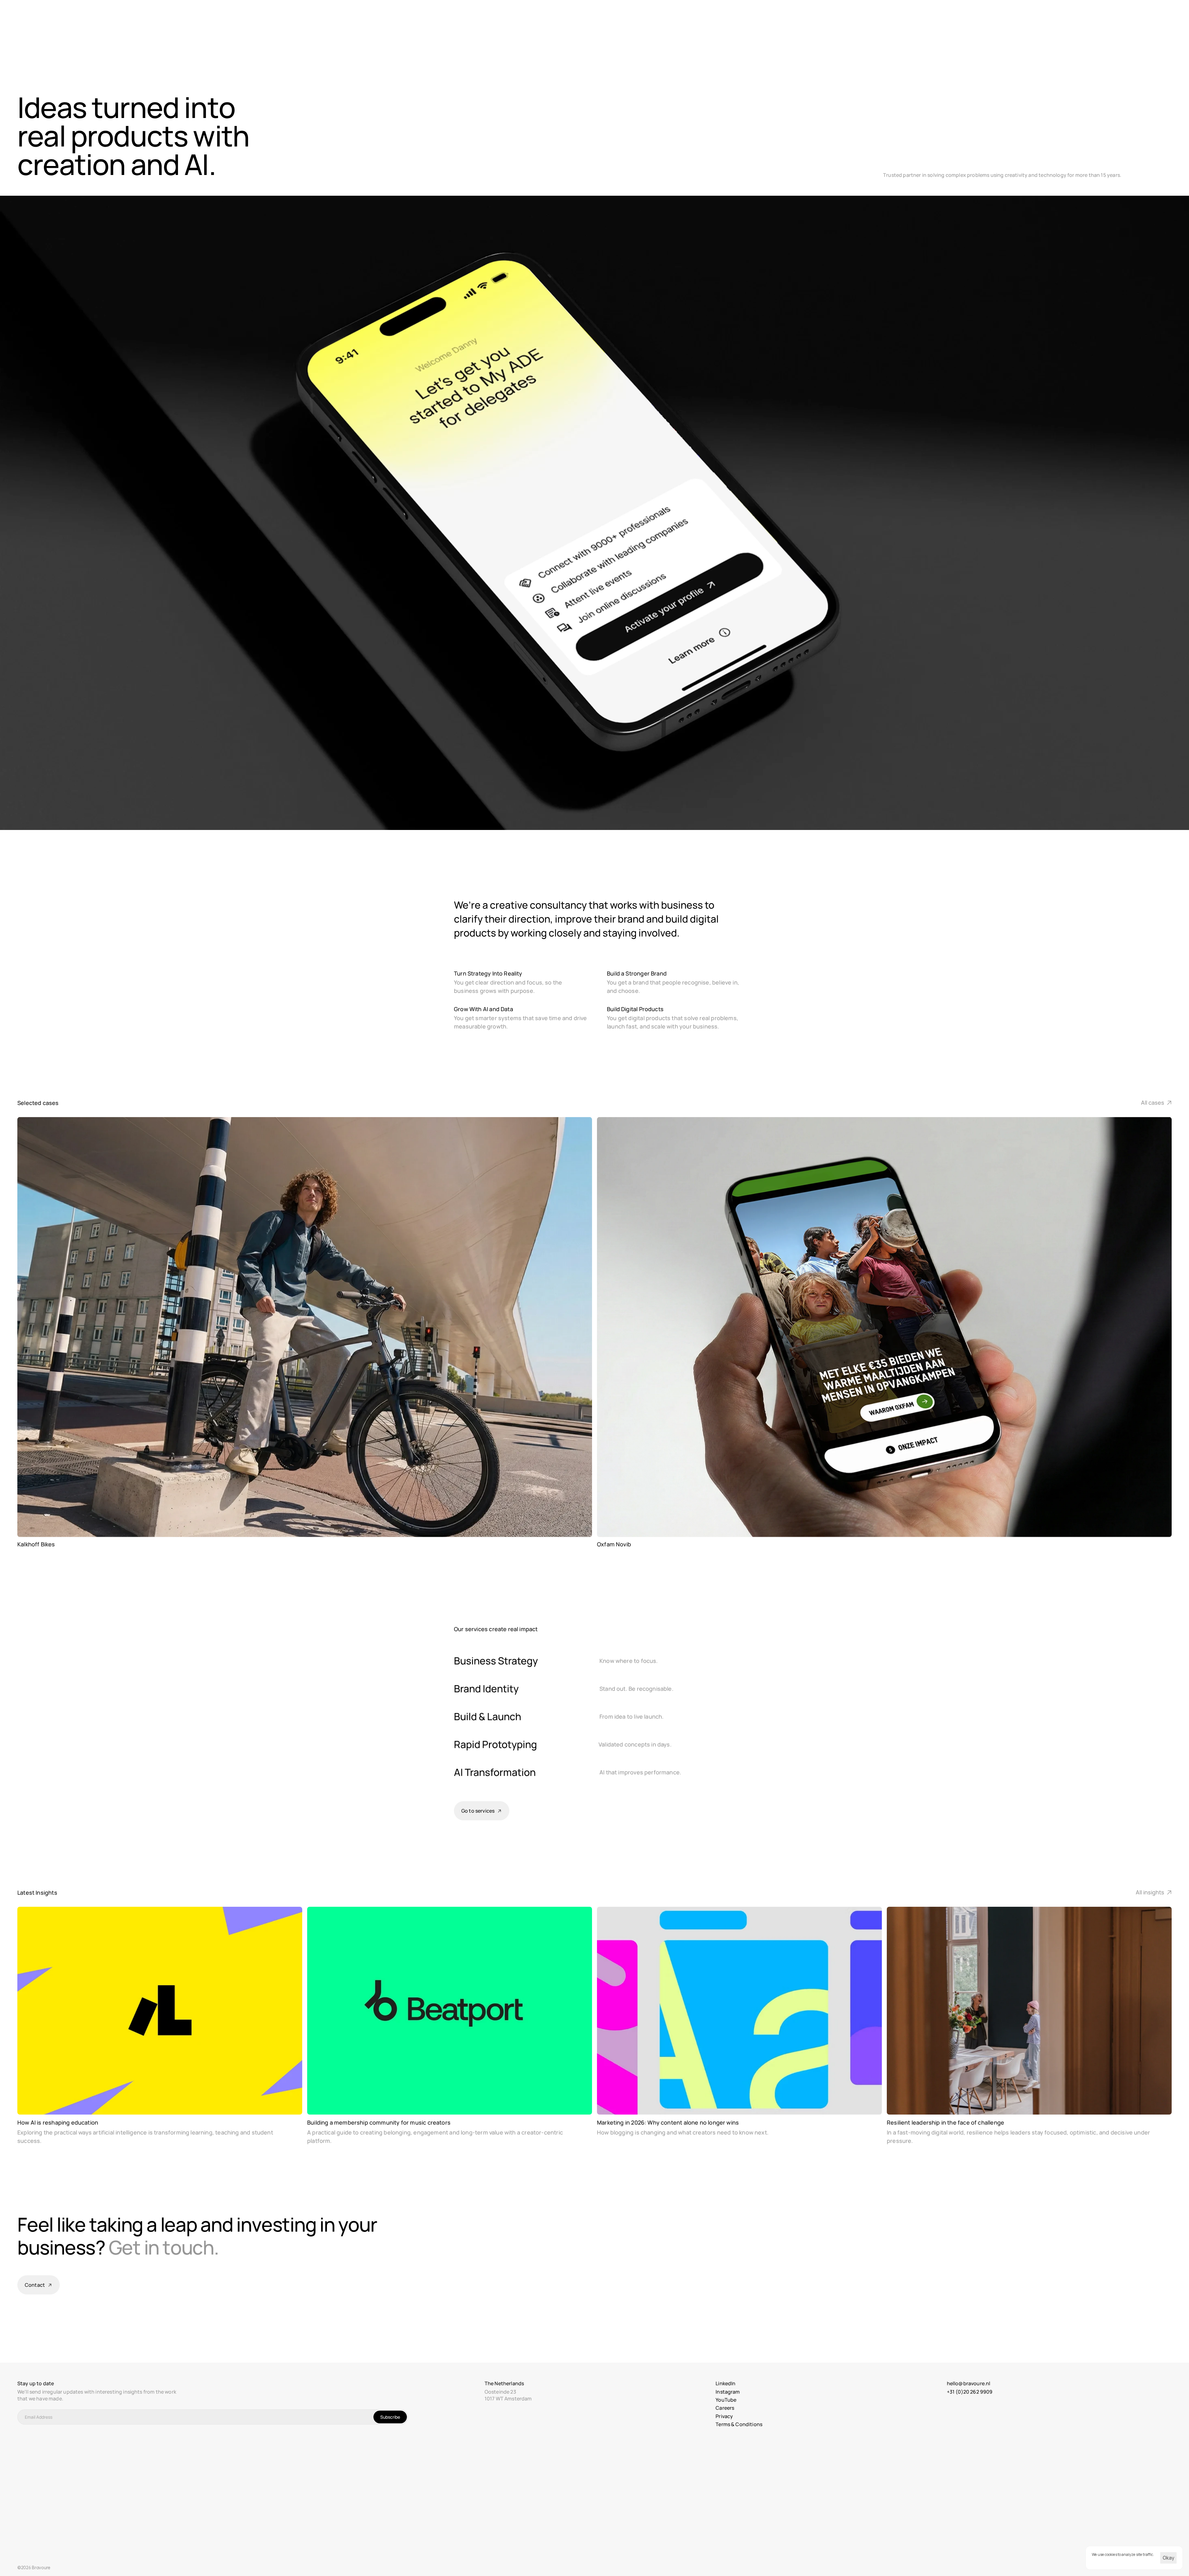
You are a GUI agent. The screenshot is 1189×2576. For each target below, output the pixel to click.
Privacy (724, 2416)
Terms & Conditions (739, 2424)
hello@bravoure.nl (969, 2383)
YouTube (726, 2400)
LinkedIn (725, 2383)
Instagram (728, 2392)
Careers (725, 2408)
